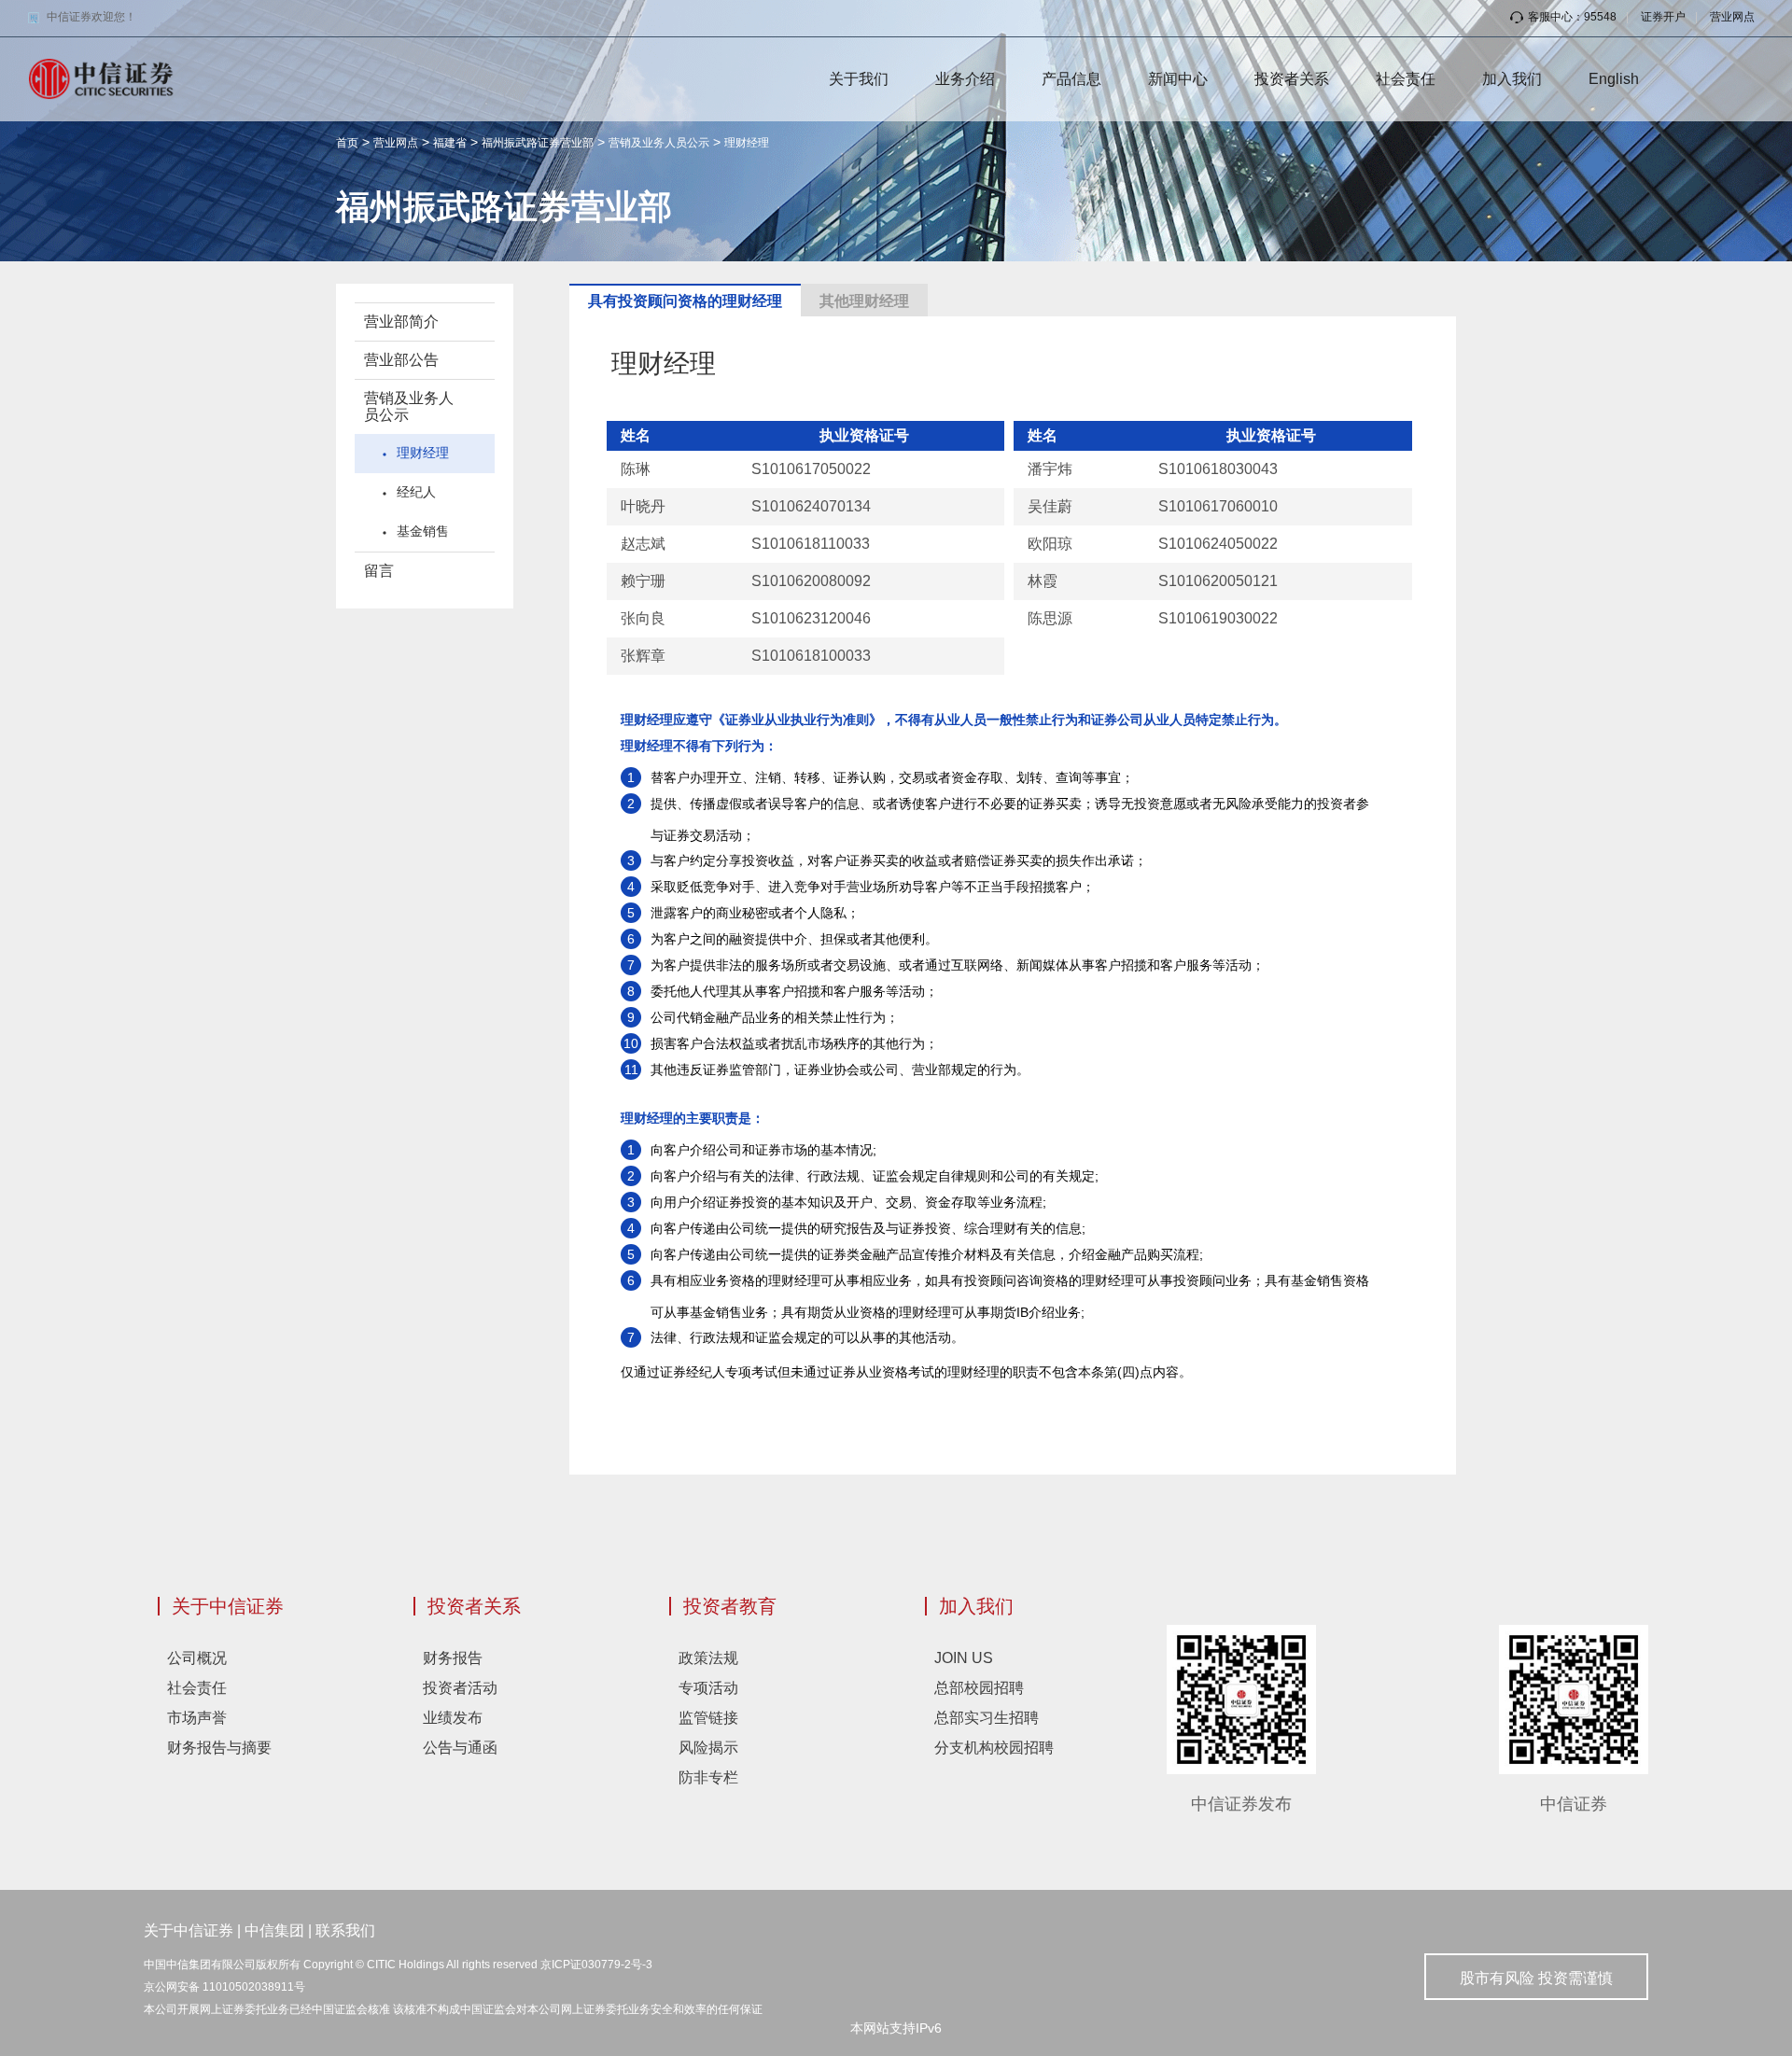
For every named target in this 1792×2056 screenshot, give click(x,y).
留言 (379, 571)
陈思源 (1050, 618)
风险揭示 (708, 1748)
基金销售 (423, 531)
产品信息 (1071, 79)
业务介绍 (965, 79)
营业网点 (1732, 17)
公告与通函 (460, 1748)
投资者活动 (460, 1688)
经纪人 (416, 492)
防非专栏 (708, 1777)
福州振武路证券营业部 (538, 143)
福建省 (450, 143)
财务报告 (453, 1658)
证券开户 (1663, 17)
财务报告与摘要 (219, 1748)
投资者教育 (730, 1606)
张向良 (643, 618)
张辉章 (643, 656)
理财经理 (747, 143)
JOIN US (964, 1658)
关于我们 (859, 79)
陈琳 (636, 469)
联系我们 (345, 1930)
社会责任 (1406, 79)
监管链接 (708, 1718)
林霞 (1043, 581)
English (1614, 79)
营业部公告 (401, 360)
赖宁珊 (643, 581)
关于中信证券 (228, 1606)
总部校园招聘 (979, 1688)
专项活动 (708, 1688)
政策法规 (708, 1658)
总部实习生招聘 (987, 1718)
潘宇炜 (1050, 469)
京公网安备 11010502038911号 (224, 1987)
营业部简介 (401, 322)
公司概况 (197, 1658)
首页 (347, 143)
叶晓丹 (643, 506)
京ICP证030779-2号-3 (596, 1965)
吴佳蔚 (1050, 506)
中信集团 (274, 1930)
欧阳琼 (1050, 544)
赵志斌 (643, 544)
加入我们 (1512, 79)
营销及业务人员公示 (659, 143)
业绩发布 (453, 1718)
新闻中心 (1178, 79)
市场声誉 (197, 1718)
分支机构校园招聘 (994, 1748)
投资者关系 (1292, 79)
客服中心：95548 (1572, 17)
